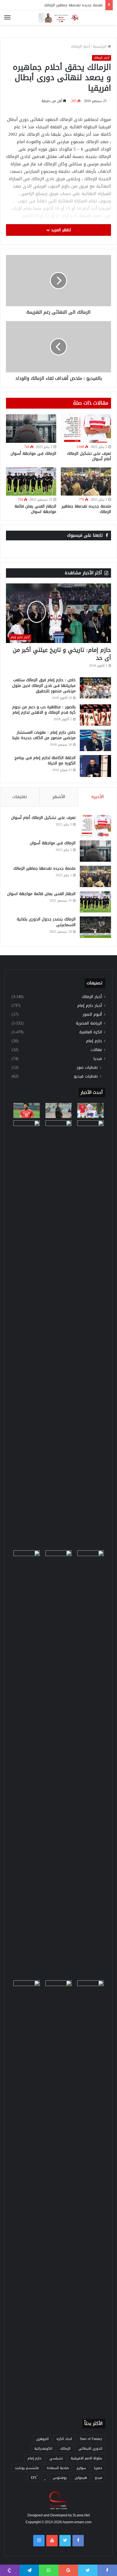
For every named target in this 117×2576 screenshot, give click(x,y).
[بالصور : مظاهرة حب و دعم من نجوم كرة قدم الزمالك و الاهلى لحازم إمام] (95, 715)
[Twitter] (65, 2541)
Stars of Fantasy (91, 2439)
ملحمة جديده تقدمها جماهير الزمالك (86, 509)
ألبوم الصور (92, 1014)
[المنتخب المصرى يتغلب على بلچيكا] (90, 1110)
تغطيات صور (87, 1067)
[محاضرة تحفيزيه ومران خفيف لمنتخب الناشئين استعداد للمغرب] (59, 1764)
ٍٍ (45, 2478)
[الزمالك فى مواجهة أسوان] (31, 429)
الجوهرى (42, 2439)
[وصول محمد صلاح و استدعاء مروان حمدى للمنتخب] (59, 1334)
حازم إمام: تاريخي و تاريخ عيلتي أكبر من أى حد (62, 654)
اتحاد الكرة (64, 2439)
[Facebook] (78, 2541)
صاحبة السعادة (58, 2468)
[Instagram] (39, 2541)
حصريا (98, 2468)
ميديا (98, 1059)
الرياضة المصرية (89, 1023)
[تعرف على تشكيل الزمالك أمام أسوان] (86, 429)
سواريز (81, 2468)
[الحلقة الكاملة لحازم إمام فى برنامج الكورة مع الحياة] (95, 766)
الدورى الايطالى (90, 2449)
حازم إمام (94, 1041)
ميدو (99, 2478)
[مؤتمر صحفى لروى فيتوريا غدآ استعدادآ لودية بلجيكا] (59, 1110)
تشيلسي (56, 2458)
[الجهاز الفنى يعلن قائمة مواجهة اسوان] (31, 482)
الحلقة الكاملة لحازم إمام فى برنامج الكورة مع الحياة (45, 761)
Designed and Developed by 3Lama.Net (59, 2515)
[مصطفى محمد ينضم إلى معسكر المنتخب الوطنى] (27, 1128)
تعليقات (20, 797)
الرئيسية (100, 46)
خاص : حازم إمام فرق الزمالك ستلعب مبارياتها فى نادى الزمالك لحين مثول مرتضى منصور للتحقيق (44, 685)
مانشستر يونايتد (27, 2468)
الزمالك (65, 2449)
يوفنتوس (60, 2478)
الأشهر (59, 797)
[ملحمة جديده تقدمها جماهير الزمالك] (86, 482)
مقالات (96, 1050)
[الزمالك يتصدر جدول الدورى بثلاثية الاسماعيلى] (95, 927)
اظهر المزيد (60, 230)
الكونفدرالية (43, 2449)
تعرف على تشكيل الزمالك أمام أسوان (89, 456)
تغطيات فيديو (86, 1076)
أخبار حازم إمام (90, 1006)
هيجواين (81, 2478)
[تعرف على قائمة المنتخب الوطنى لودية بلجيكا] (59, 2194)
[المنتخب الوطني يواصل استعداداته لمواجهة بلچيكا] (90, 1764)
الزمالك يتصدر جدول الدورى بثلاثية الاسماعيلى (46, 922)
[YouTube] (52, 2541)
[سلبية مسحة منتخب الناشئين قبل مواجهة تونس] (27, 1988)
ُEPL (34, 2478)
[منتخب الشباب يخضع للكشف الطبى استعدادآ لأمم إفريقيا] (90, 1334)
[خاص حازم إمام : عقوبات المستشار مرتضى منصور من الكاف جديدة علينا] (95, 740)
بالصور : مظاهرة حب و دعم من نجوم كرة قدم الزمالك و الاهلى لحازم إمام (44, 710)
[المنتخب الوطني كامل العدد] (27, 1110)
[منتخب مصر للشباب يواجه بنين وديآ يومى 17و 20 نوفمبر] (90, 2194)
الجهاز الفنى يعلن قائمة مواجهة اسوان (35, 509)
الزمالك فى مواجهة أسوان (33, 454)
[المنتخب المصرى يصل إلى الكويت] (27, 1558)
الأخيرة (98, 797)
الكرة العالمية (91, 1032)
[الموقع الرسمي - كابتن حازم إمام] (58, 18)
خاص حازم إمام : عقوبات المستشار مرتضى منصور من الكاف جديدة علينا (44, 735)
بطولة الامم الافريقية (86, 2458)
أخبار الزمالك (81, 46)
